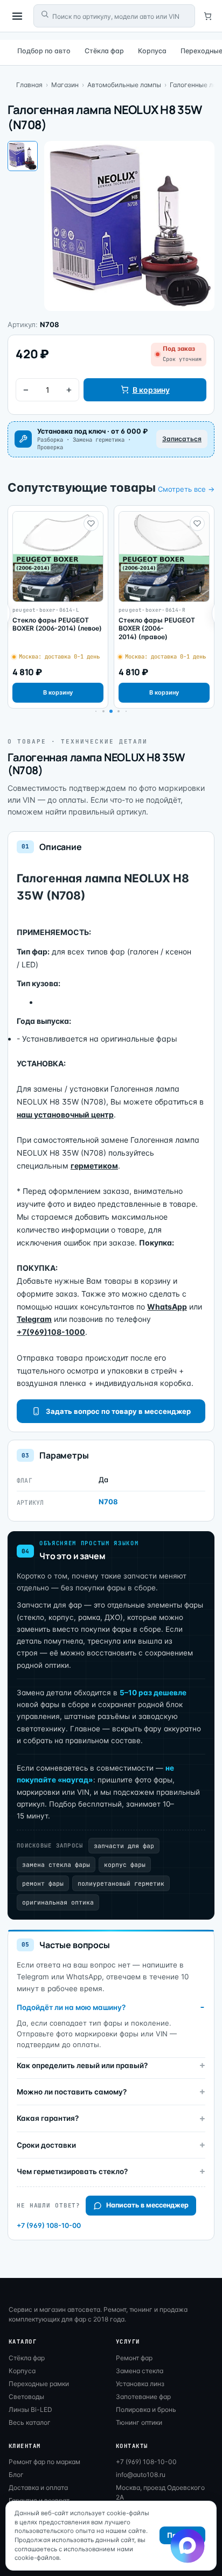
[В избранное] (91, 523)
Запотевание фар (143, 2397)
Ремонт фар (134, 2358)
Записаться (182, 439)
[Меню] (17, 16)
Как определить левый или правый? (82, 2065)
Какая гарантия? (48, 2118)
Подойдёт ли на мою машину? (71, 2007)
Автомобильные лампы (124, 85)
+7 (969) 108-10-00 (49, 2225)
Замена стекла (140, 2371)
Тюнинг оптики (139, 2422)
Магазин (65, 85)
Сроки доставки (46, 2145)
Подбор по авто (44, 51)
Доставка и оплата (38, 2487)
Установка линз (140, 2384)
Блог (16, 2475)
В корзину (151, 390)
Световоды (26, 2397)
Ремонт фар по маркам (44, 2462)
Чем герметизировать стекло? (72, 2171)
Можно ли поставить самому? (72, 2092)
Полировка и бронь (146, 2409)
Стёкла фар (104, 51)
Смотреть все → (186, 489)
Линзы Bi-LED (30, 2409)
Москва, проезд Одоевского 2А (160, 2492)
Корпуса (152, 51)
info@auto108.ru (141, 2475)
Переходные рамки (39, 2384)
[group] (58, 607)
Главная (29, 85)
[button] (103, 711)
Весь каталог (30, 2422)
